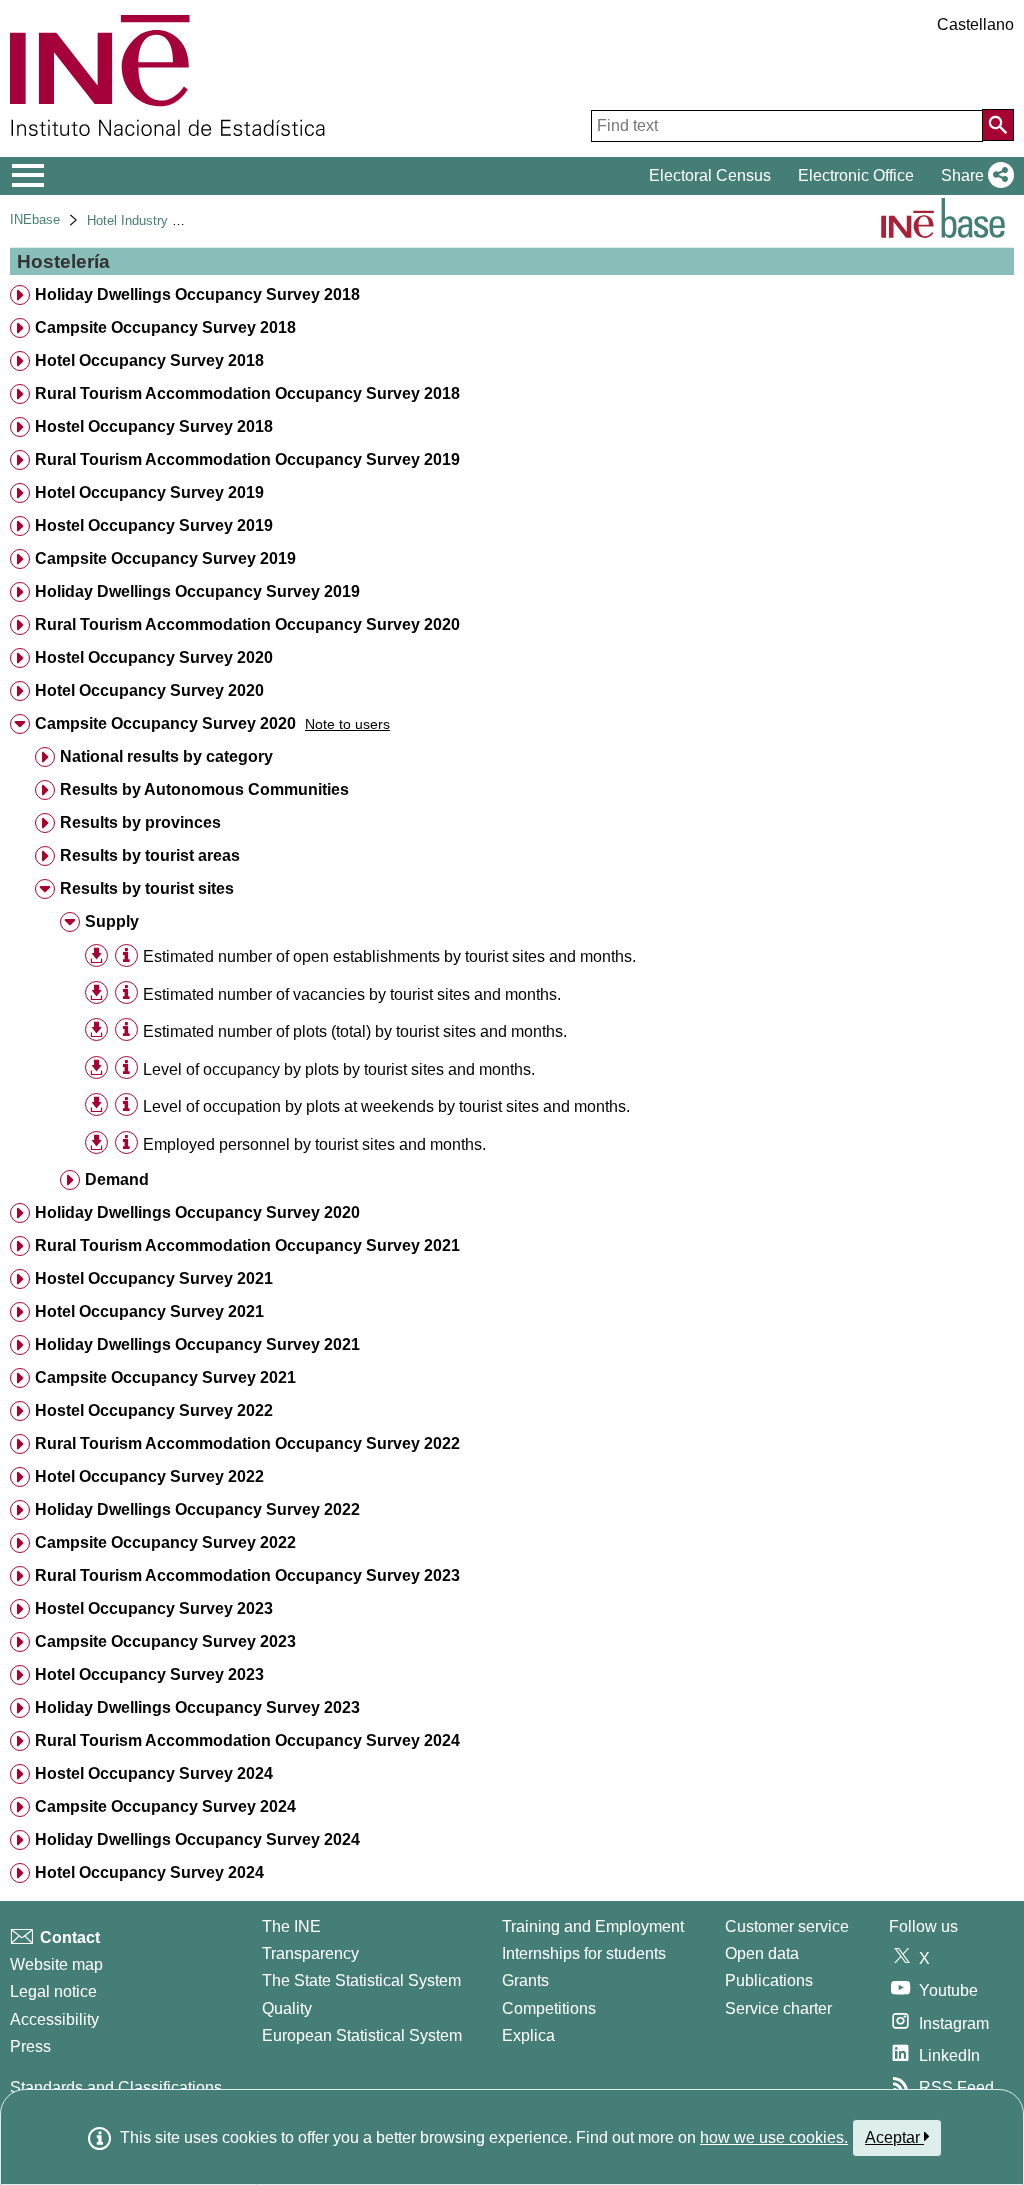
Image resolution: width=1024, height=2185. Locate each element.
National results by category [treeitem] (166, 756)
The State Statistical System (361, 1980)
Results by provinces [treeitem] (140, 822)
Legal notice (53, 1991)
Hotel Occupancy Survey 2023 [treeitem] (149, 1674)
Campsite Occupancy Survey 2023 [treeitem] (165, 1641)
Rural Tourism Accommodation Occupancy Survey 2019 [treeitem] (247, 459)
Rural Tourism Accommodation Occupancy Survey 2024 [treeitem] (247, 1740)
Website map (56, 1964)
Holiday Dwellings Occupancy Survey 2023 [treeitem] (197, 1707)
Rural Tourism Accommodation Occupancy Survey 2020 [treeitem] (247, 624)
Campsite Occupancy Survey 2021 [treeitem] (165, 1377)
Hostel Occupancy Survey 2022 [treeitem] (154, 1410)
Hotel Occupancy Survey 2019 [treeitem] (149, 492)
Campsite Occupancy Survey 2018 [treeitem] (165, 327)
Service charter (778, 2008)
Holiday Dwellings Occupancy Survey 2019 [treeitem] (197, 591)
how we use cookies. (774, 2137)
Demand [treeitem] (117, 1179)
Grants (525, 1980)
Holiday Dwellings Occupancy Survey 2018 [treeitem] (197, 294)
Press (30, 2046)
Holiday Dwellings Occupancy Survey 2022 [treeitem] (197, 1509)
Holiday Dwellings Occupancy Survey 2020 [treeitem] (197, 1212)
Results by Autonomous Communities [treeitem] (204, 789)
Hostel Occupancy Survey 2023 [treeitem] (154, 1608)
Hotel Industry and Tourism (165, 220)
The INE (291, 1926)
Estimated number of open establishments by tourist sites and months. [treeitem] (389, 956)
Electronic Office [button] (856, 175)
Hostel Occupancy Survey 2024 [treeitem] (154, 1773)
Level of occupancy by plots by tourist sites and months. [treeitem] (339, 1069)
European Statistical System (362, 2035)
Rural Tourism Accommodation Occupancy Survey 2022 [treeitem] (247, 1443)
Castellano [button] (975, 24)
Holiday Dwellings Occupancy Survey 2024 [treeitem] (197, 1839)
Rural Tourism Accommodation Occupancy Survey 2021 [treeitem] (247, 1245)
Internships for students (584, 1953)
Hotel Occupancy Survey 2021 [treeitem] (149, 1311)
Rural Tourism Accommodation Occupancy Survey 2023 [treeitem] (247, 1575)
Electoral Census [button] (710, 175)
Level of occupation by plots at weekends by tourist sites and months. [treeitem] (386, 1106)
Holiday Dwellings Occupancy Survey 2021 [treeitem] (197, 1344)
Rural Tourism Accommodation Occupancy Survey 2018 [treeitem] (247, 393)
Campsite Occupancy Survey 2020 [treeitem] (165, 723)
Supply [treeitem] (112, 921)
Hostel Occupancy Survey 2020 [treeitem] (154, 657)
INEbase (35, 219)
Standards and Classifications (116, 2087)
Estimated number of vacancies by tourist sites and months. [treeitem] (352, 994)
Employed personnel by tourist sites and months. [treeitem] (314, 1144)
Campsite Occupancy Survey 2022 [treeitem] (165, 1542)
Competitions (549, 2008)
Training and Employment (593, 1926)
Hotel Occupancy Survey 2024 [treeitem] (149, 1872)
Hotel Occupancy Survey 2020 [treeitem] (149, 690)
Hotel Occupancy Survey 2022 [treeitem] (149, 1476)
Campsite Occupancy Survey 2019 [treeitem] (165, 558)
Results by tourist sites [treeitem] (147, 888)
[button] (973, 176)
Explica (528, 2035)
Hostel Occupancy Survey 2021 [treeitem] (154, 1278)
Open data (762, 1953)
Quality (287, 2008)
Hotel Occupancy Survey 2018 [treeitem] (149, 360)
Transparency (310, 1953)
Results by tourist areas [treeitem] (150, 855)
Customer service (787, 1926)
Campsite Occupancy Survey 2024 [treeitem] (165, 1806)
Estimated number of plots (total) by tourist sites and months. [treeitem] (355, 1031)
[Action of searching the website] (998, 125)
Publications (769, 1980)
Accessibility (54, 2019)
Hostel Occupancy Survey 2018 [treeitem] (154, 426)
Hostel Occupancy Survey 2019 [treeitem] (154, 525)
